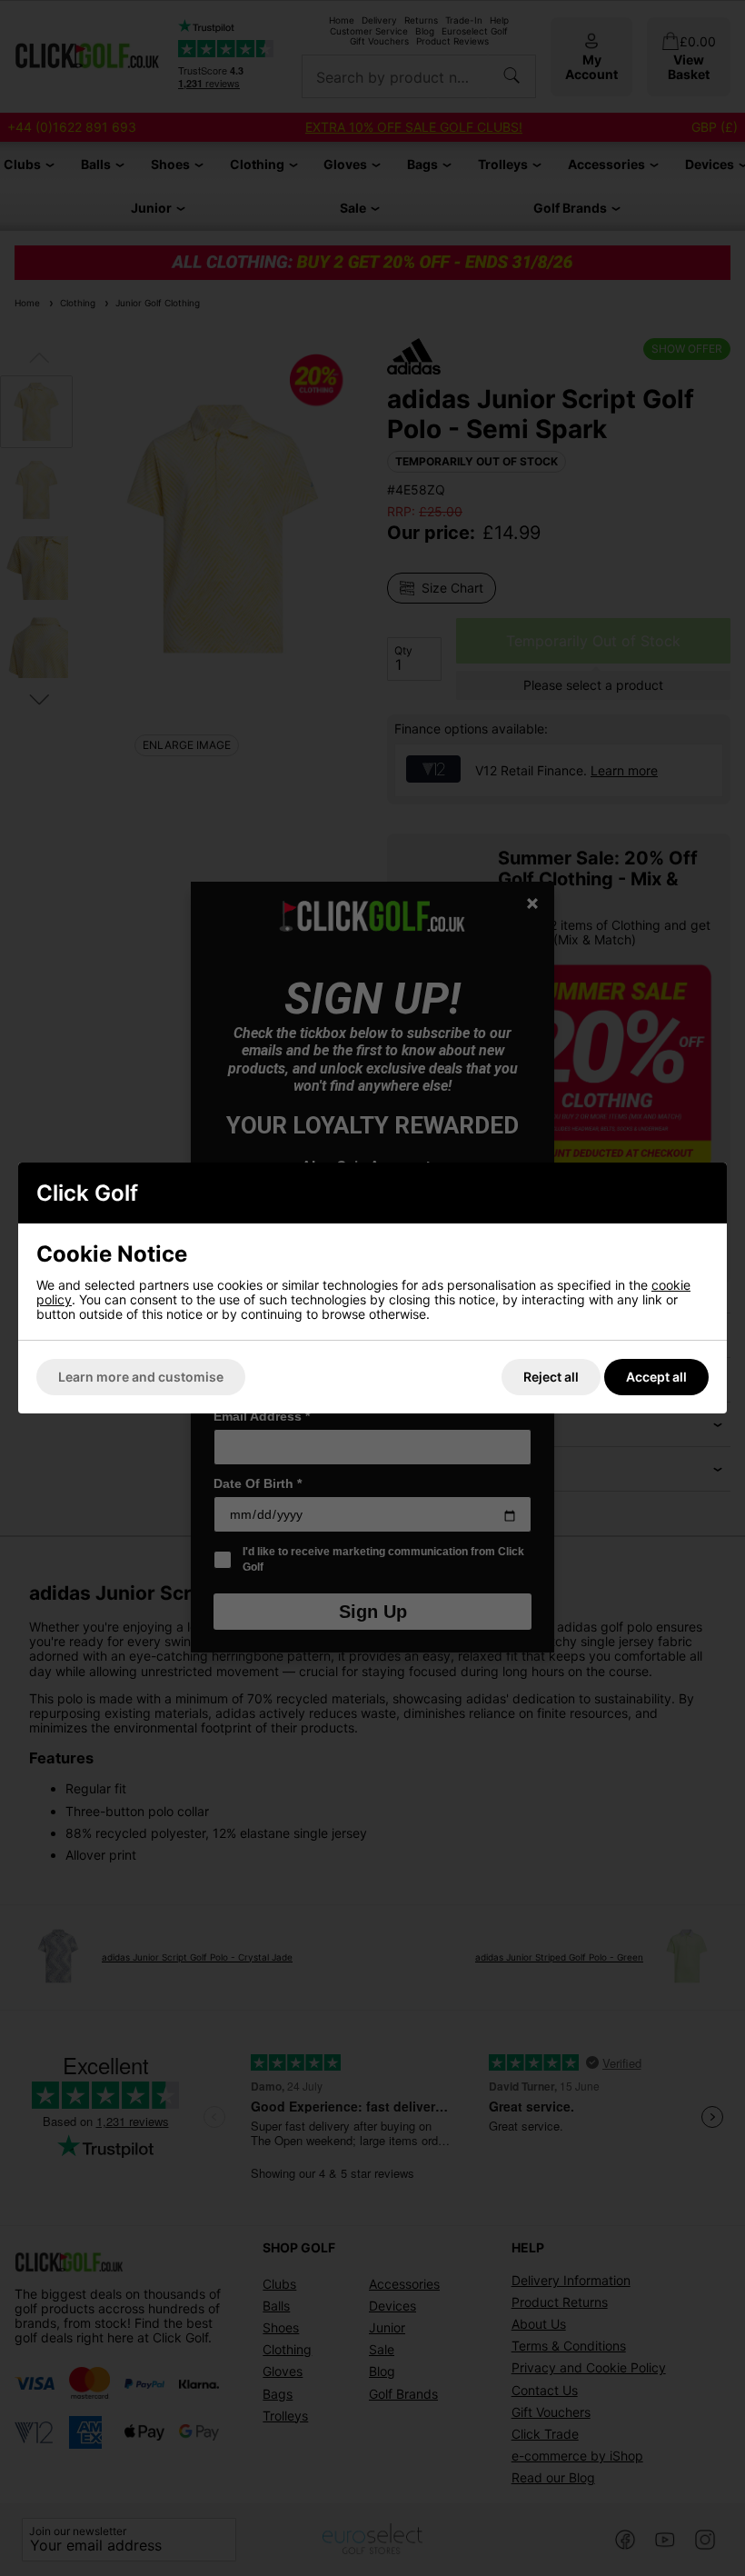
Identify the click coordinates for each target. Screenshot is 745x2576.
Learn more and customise (141, 1377)
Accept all (656, 1377)
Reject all (551, 1377)
